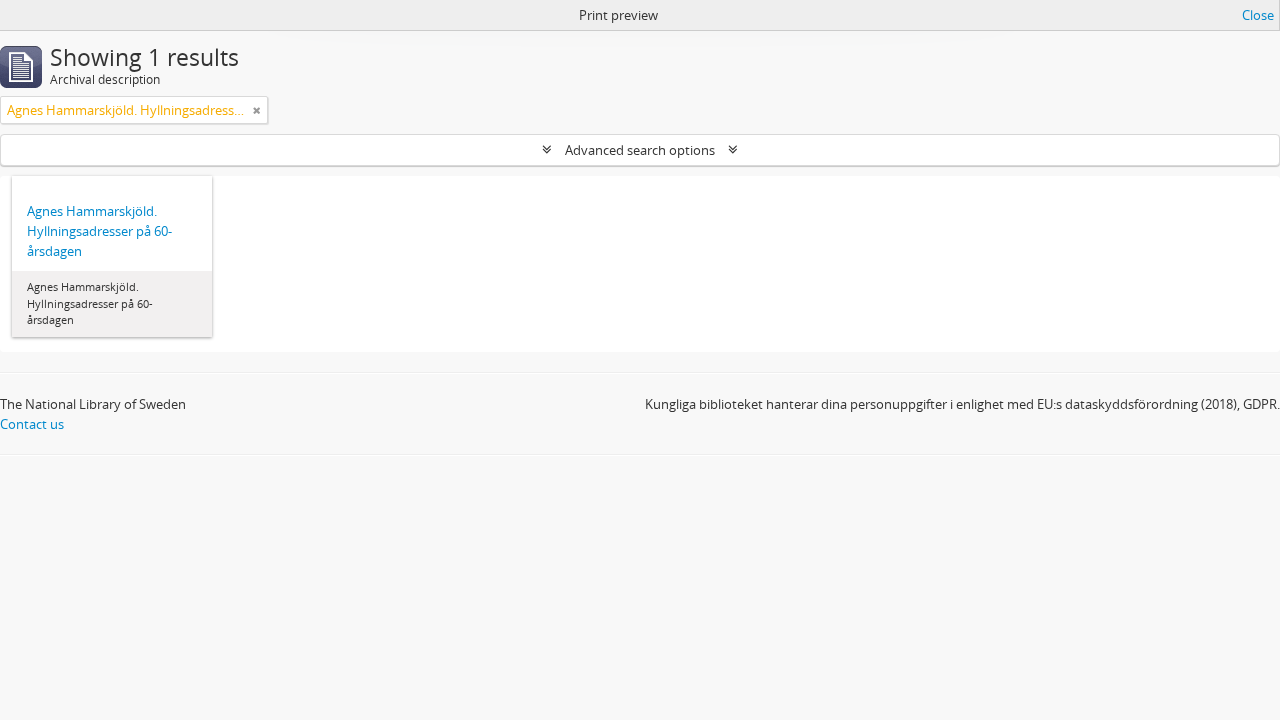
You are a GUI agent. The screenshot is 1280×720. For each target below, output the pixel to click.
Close (1258, 15)
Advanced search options (640, 150)
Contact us (32, 424)
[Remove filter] (257, 110)
